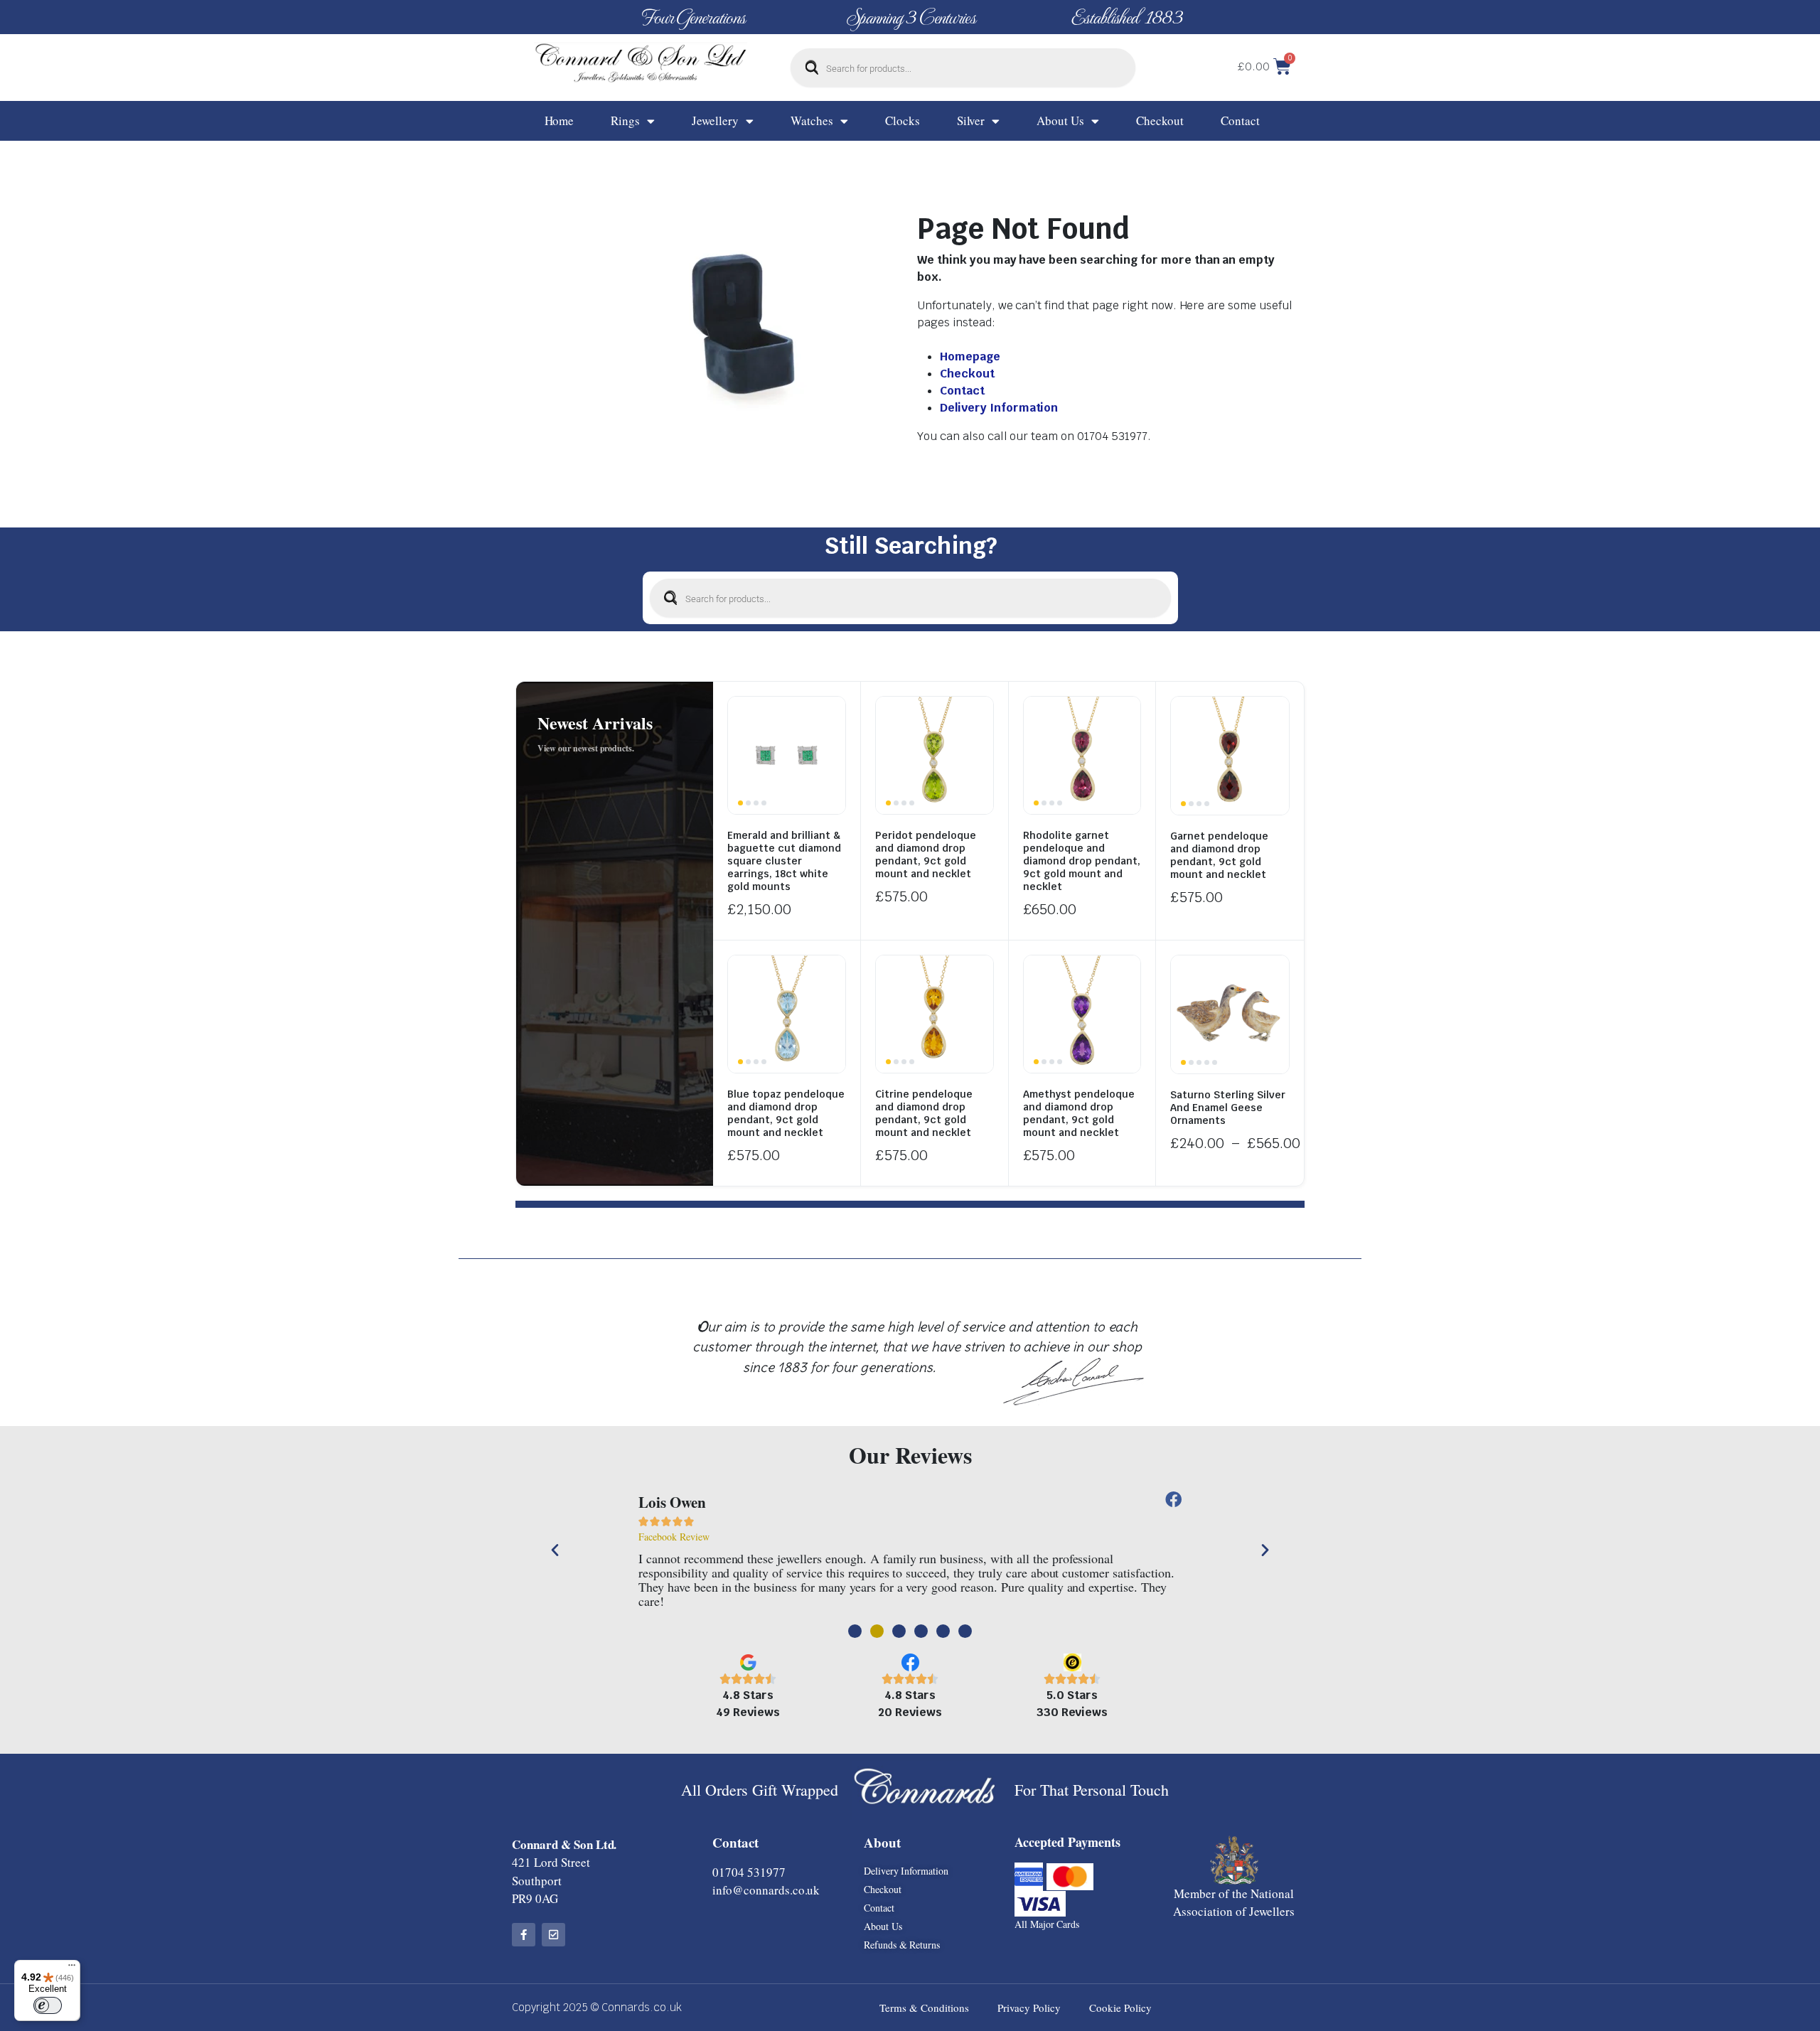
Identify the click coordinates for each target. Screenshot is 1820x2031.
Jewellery (715, 120)
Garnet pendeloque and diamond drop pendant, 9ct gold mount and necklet (1219, 855)
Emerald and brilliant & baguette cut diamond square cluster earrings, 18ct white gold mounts (784, 861)
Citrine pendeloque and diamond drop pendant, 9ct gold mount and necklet (924, 1113)
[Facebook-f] (524, 1935)
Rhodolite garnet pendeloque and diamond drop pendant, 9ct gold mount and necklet (1082, 861)
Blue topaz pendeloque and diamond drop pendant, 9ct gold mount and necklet (786, 1113)
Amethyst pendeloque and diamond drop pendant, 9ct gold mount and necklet (1079, 1113)
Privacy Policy (1029, 2008)
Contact (1240, 120)
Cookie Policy (1120, 2008)
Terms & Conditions (924, 2008)
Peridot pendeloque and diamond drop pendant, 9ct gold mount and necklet (926, 854)
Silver (971, 120)
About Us (1060, 120)
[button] (555, 1549)
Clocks (903, 120)
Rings (625, 120)
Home (560, 120)
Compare (833, 716)
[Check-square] (553, 1935)
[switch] (48, 2005)
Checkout (1160, 120)
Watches (812, 120)
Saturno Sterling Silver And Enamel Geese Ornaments (1228, 1108)
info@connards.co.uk (766, 1890)
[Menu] (72, 1968)
